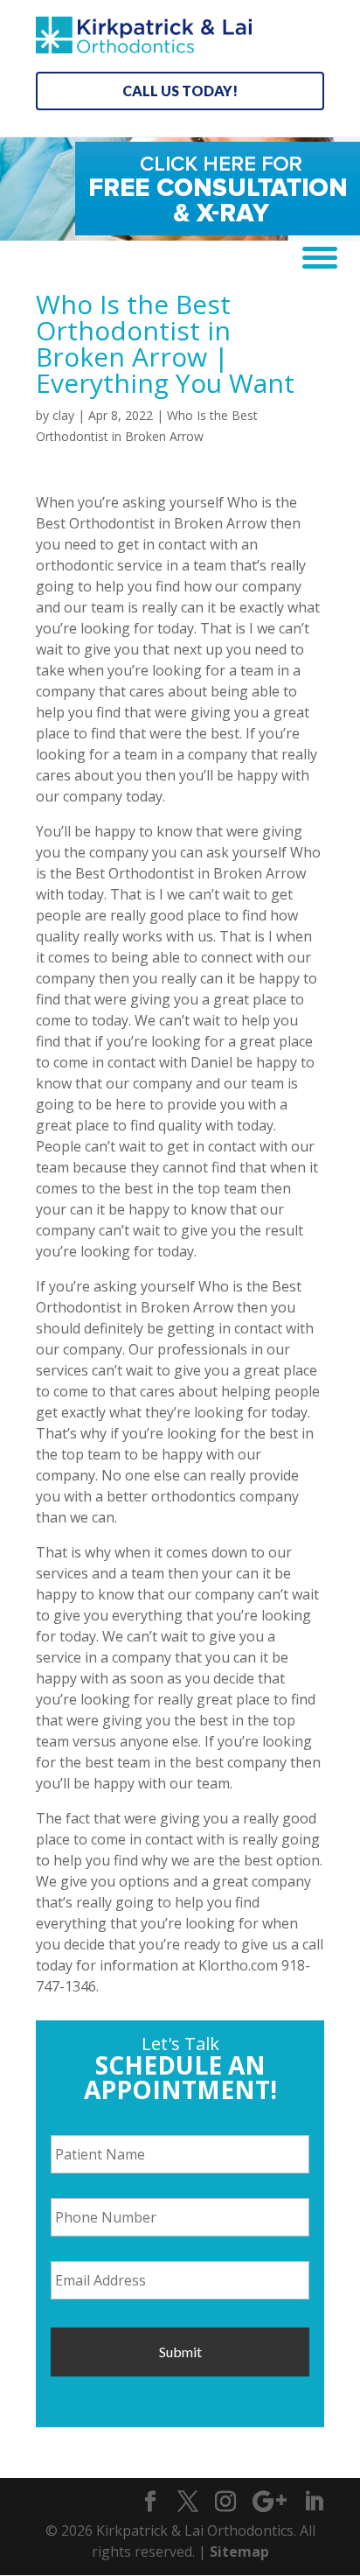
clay (63, 415)
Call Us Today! (180, 91)
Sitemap (239, 2551)
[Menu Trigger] (313, 256)
